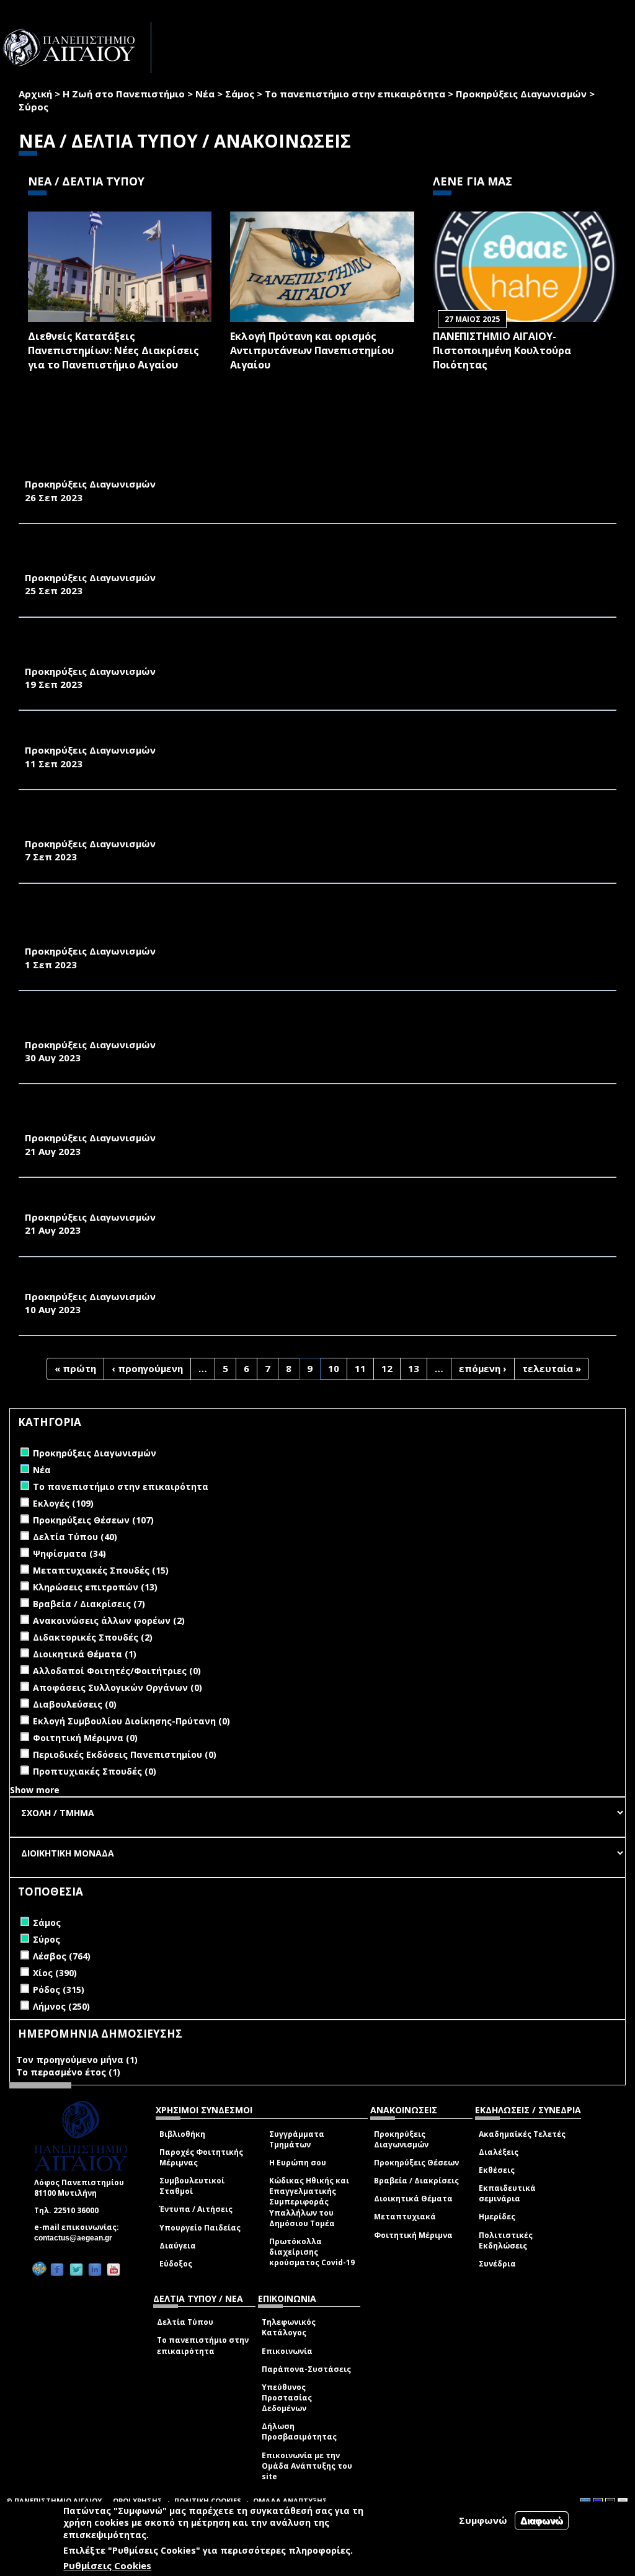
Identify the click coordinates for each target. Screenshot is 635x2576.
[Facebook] (57, 2269)
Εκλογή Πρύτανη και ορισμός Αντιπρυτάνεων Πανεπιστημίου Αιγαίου (312, 350)
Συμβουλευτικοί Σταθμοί (192, 2186)
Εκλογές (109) (63, 1503)
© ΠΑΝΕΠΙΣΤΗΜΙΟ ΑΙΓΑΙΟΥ (54, 2501)
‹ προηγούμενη (147, 1368)
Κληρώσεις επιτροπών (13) (95, 1587)
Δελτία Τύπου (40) (75, 1537)
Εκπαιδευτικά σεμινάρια (507, 2193)
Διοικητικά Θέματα (413, 2199)
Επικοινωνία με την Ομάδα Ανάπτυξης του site (307, 2466)
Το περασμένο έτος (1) (68, 2072)
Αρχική (35, 94)
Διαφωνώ (542, 2520)
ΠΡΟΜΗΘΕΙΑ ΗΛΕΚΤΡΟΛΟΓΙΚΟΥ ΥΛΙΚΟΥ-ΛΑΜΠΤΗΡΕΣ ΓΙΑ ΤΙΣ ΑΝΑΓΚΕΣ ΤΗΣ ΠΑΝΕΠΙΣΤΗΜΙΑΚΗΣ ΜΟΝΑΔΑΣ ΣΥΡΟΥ (300, 736)
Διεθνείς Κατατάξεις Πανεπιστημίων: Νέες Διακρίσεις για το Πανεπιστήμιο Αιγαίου (113, 350)
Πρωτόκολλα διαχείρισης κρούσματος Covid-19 (312, 2252)
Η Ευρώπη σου (298, 2163)
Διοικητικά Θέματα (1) (85, 1654)
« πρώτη (75, 1368)
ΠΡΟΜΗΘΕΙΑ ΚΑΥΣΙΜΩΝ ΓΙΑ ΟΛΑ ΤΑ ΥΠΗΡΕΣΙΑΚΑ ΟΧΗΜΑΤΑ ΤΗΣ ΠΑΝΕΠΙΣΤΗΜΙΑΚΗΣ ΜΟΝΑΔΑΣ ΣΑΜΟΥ (279, 1203)
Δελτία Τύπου (185, 2322)
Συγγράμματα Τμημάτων (297, 2139)
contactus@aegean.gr (77, 2238)
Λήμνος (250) (61, 2006)
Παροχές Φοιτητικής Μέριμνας (201, 2157)
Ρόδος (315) (59, 1990)
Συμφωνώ (483, 2520)
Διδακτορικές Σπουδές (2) (93, 1637)
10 (334, 1368)
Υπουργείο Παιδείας (200, 2228)
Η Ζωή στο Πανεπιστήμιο (124, 94)
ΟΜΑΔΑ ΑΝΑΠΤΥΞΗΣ (290, 2501)
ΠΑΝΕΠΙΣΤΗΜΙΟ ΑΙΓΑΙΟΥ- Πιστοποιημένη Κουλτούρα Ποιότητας (502, 350)
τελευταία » (552, 1368)
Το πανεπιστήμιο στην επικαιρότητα (355, 94)
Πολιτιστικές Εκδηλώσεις (506, 2240)
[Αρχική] (76, 47)
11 (360, 1368)
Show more (35, 1790)
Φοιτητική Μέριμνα (413, 2235)
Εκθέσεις (497, 2170)
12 (387, 1368)
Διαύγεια (178, 2246)
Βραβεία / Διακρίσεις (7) (89, 1604)
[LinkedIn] (95, 2269)
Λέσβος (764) (62, 1956)
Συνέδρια (497, 2264)
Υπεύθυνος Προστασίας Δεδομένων (287, 2398)
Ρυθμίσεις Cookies (107, 2565)
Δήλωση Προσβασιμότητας (299, 2431)
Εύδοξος (176, 2264)
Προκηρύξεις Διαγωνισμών (521, 94)
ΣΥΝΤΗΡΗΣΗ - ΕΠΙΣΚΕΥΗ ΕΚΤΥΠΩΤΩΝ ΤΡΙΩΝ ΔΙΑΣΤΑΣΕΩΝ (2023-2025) (197, 1283)
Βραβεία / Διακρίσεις (416, 2181)
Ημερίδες (497, 2217)
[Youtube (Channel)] (113, 2269)
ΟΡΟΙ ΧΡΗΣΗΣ (138, 2501)
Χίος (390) (55, 1973)
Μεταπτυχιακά (405, 2217)
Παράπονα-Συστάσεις (306, 2369)
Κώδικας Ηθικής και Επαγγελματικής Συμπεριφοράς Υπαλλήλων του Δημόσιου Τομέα (309, 2202)
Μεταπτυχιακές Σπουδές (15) (101, 1570)
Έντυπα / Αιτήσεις (196, 2209)
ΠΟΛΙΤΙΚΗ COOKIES (208, 2501)
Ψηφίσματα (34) (69, 1553)
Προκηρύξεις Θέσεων (416, 2163)
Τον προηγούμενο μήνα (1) (77, 2060)
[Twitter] (76, 2269)
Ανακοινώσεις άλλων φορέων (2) (109, 1620)
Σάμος (240, 94)
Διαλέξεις (499, 2152)
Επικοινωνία (287, 2351)
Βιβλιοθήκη (182, 2134)
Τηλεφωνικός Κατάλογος (289, 2327)
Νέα (205, 94)
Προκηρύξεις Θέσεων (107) (93, 1520)
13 (414, 1368)
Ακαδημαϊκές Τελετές (522, 2134)
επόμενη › (483, 1368)
